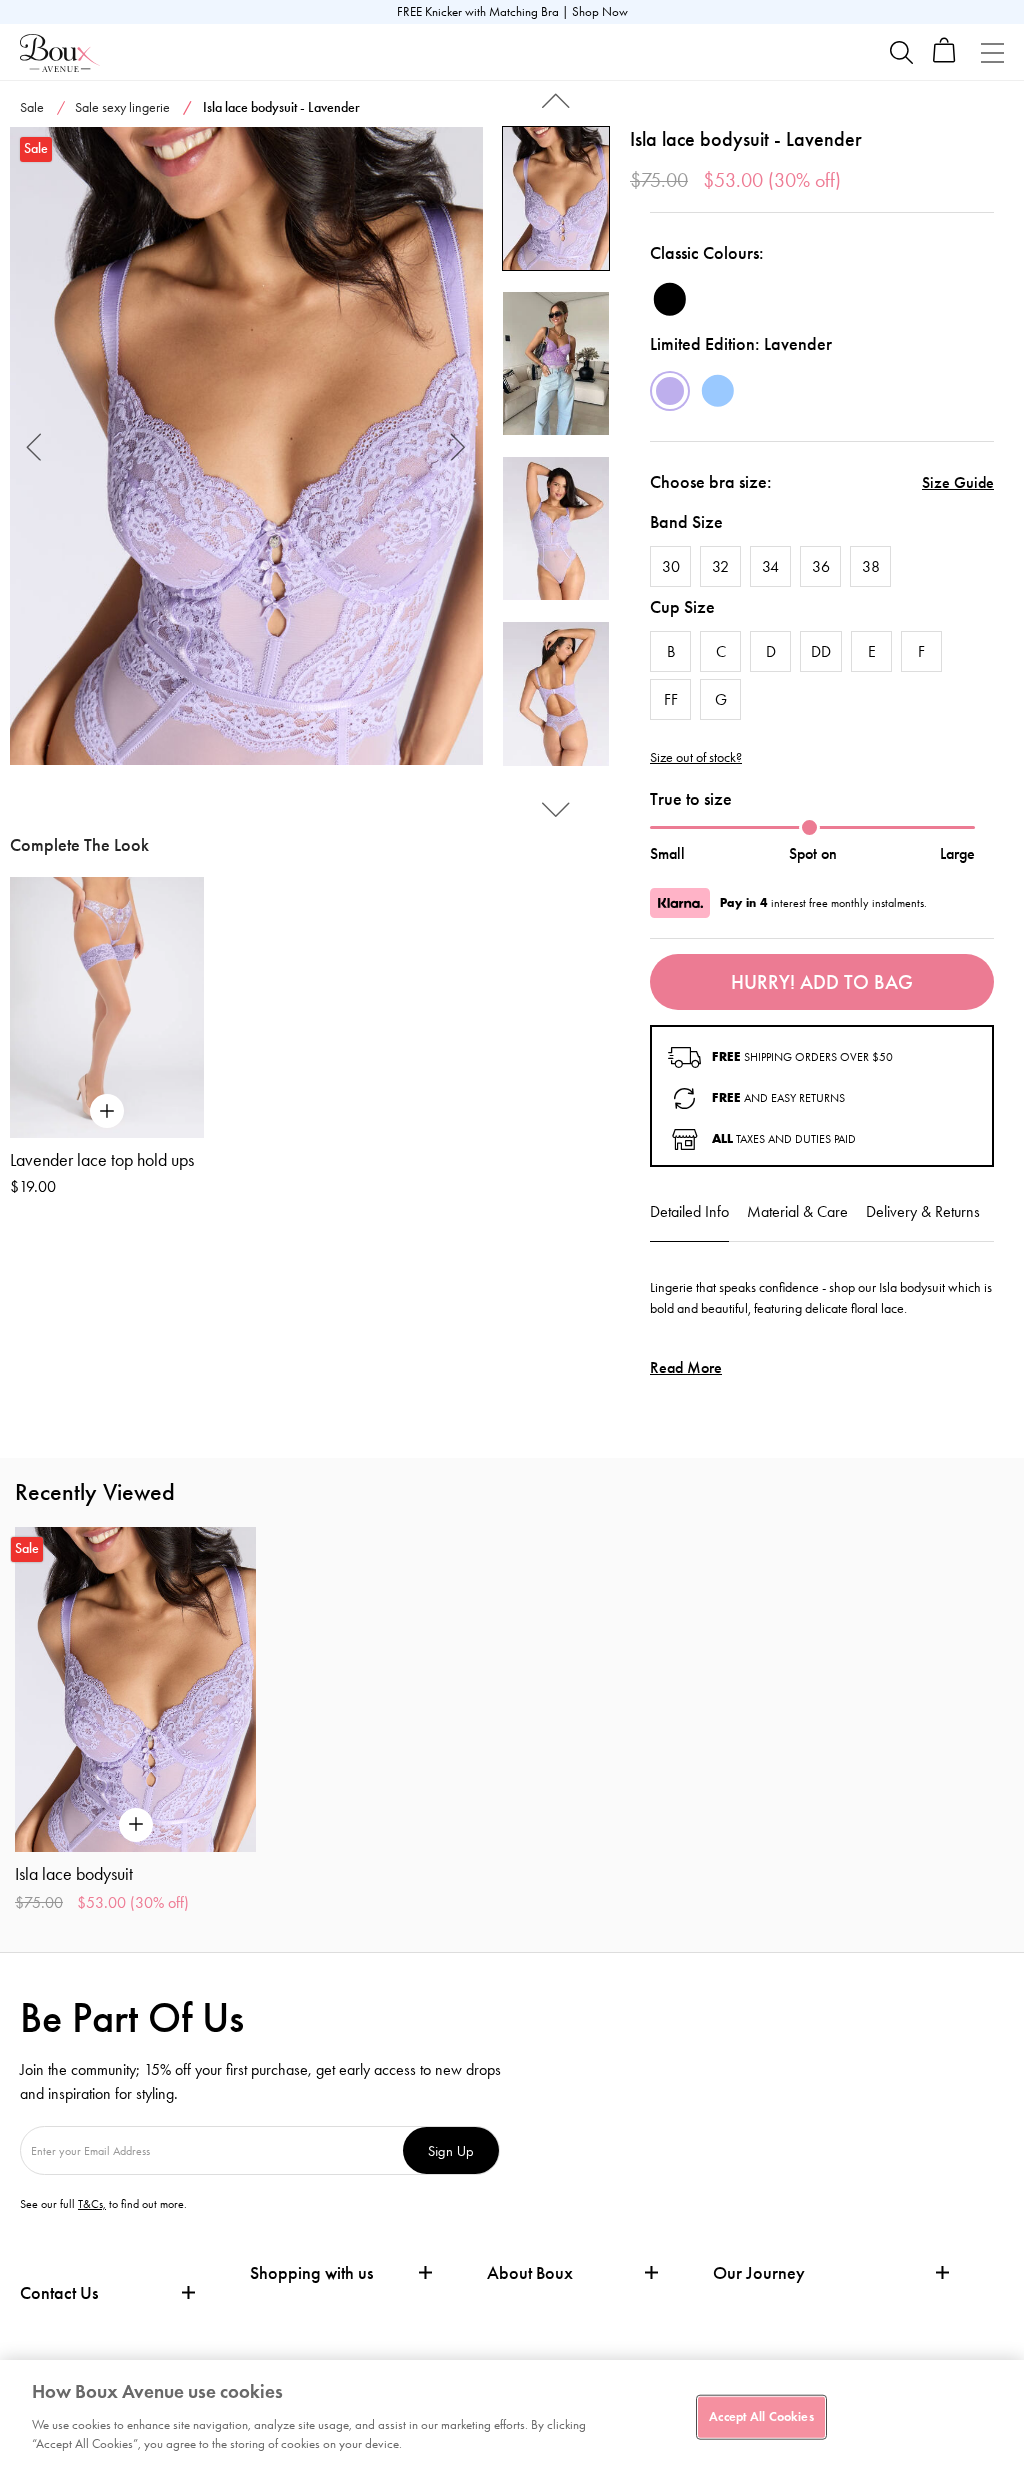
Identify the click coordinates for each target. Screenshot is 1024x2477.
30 (671, 566)
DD (821, 651)
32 (720, 566)
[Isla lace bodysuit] (246, 446)
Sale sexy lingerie (122, 107)
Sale (32, 107)
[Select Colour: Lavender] (670, 391)
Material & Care (797, 1211)
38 (871, 566)
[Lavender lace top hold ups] (107, 1008)
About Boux (530, 2273)
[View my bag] (944, 58)
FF (671, 699)
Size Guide (958, 482)
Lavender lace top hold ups (102, 1160)
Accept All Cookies (761, 2416)
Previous (34, 445)
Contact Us (59, 2293)
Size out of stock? (696, 758)
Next (458, 445)
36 (821, 566)
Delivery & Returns (923, 1211)
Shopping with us (311, 2273)
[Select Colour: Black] (670, 299)
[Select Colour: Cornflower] (718, 391)
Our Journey (759, 2273)
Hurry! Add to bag (822, 982)
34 (770, 566)
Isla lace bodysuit (74, 1874)
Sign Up (451, 2150)
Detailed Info (689, 1211)
